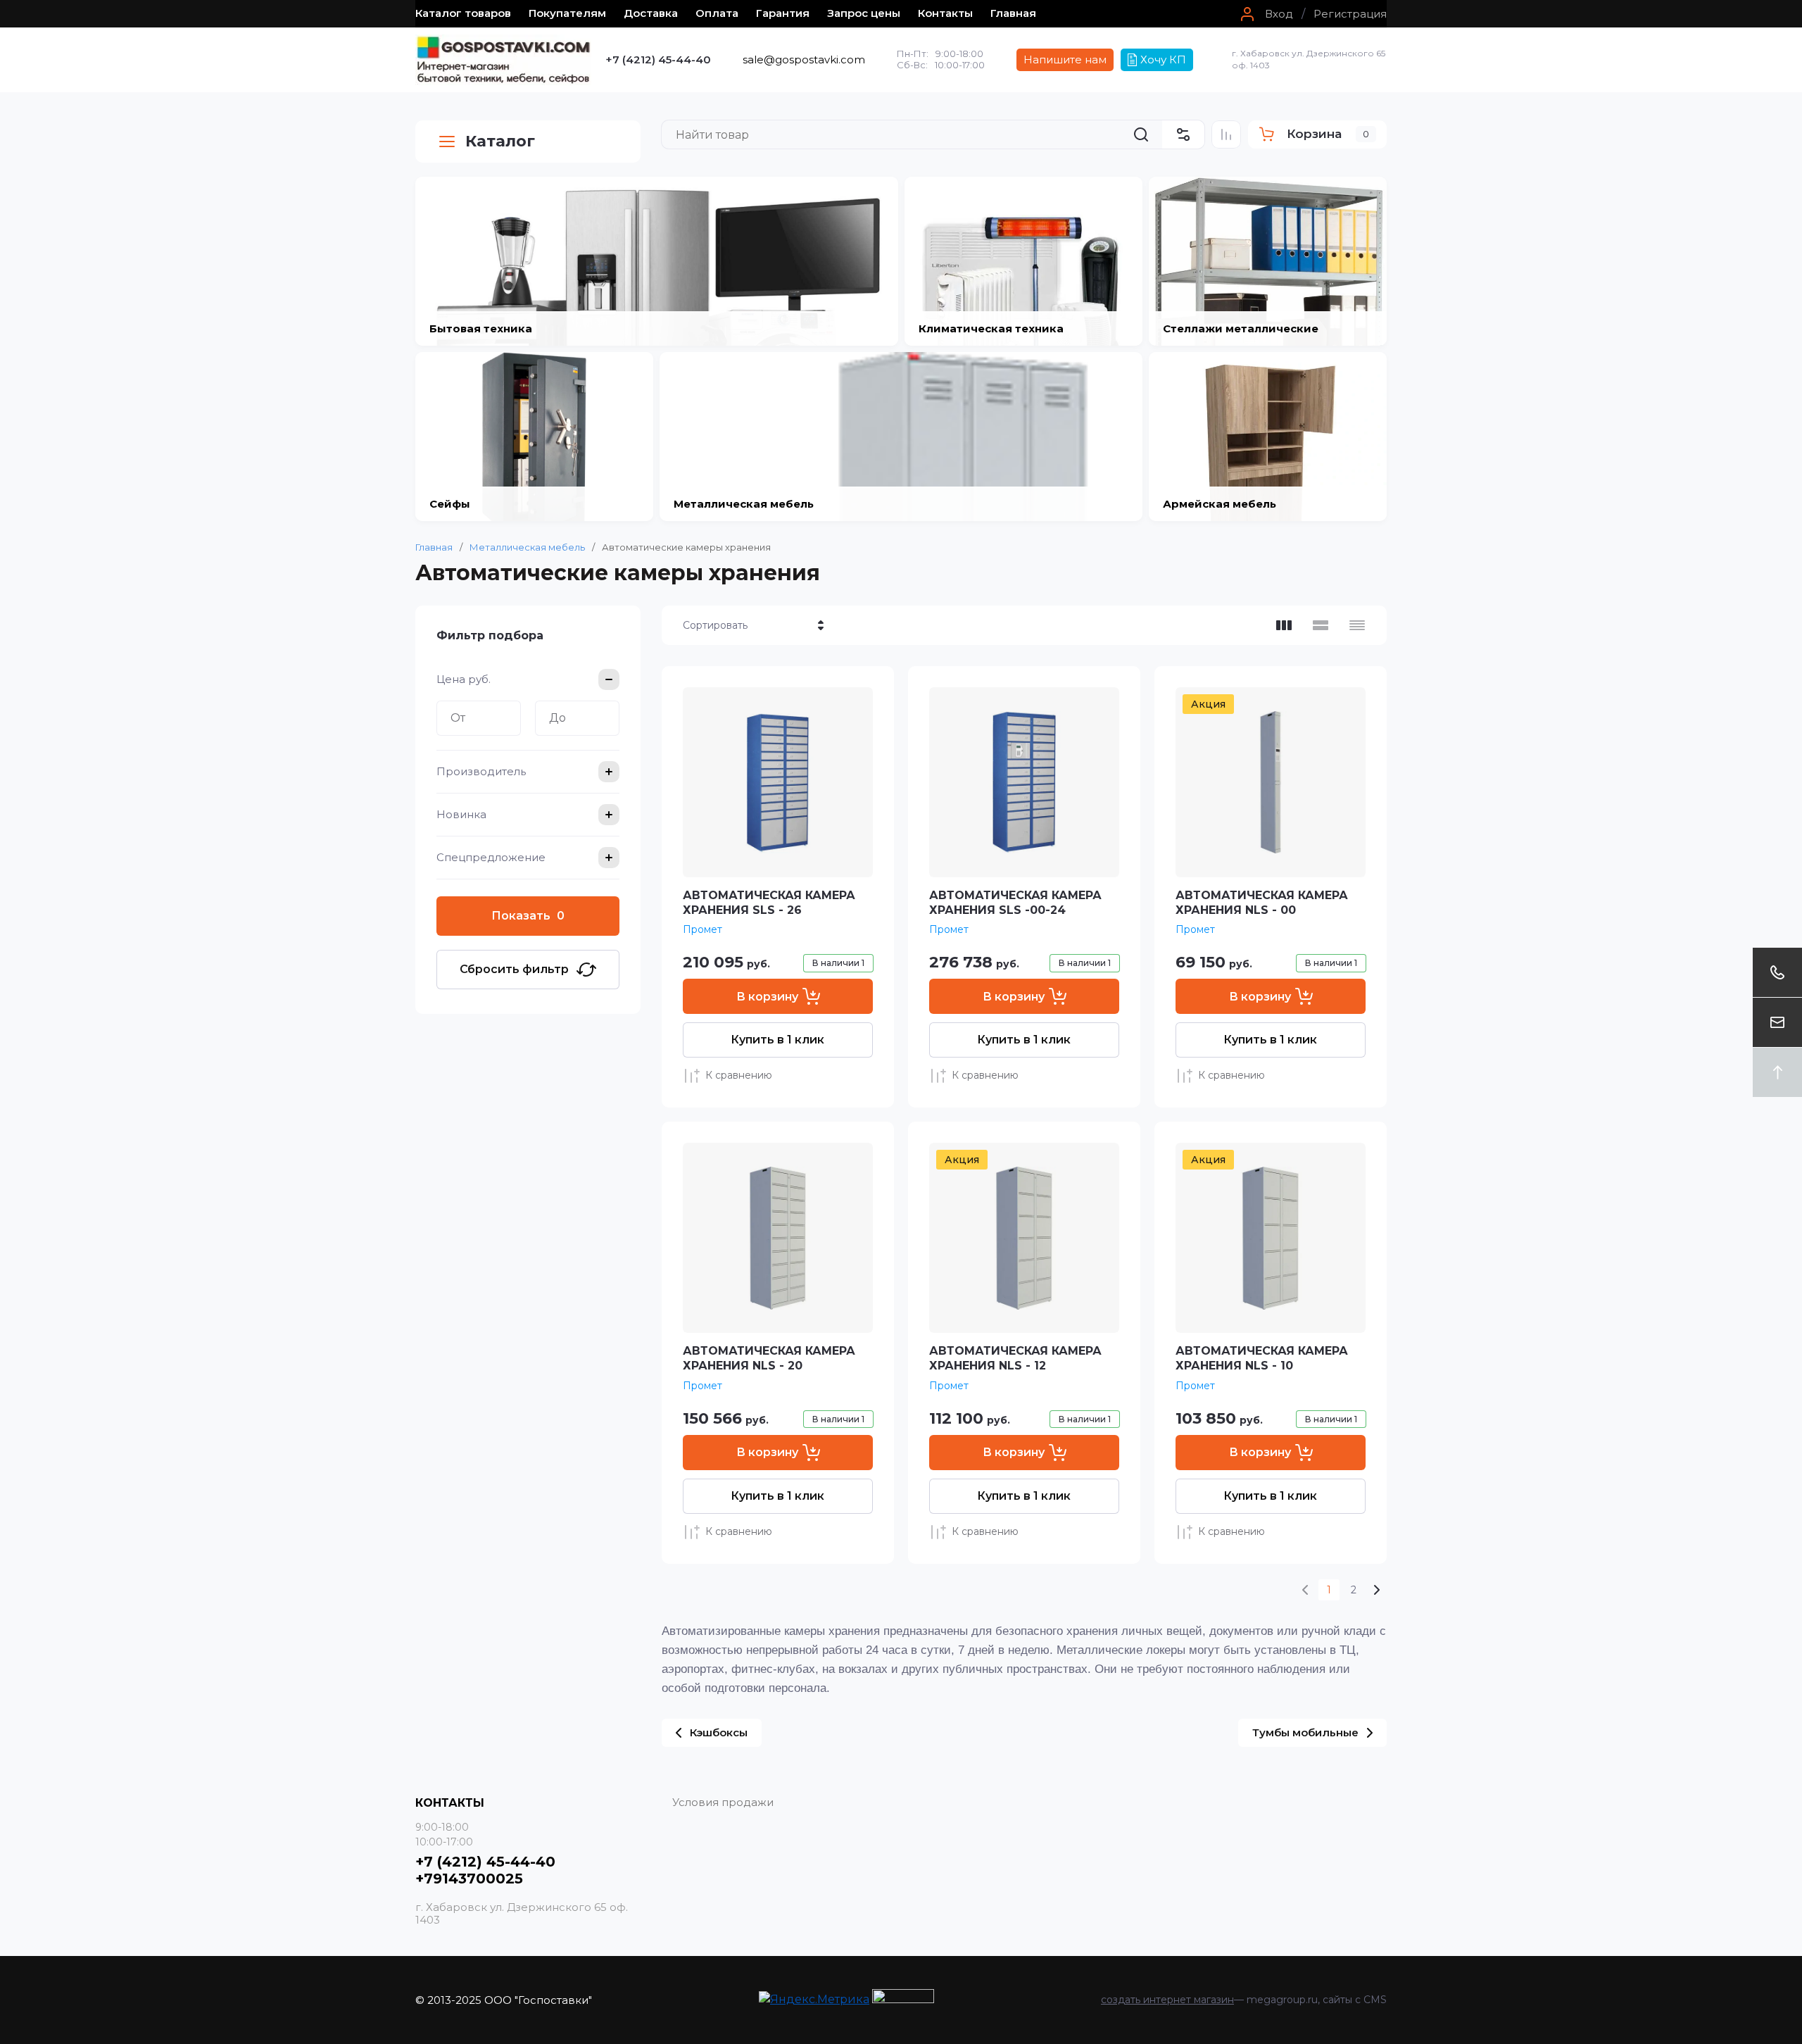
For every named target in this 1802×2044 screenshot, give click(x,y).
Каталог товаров (463, 13)
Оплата (717, 13)
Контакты (945, 13)
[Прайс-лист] (1357, 625)
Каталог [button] (500, 141)
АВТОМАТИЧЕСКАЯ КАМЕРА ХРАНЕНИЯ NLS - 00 (1262, 903)
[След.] (1376, 1590)
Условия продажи (723, 1802)
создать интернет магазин (1167, 2000)
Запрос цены (864, 13)
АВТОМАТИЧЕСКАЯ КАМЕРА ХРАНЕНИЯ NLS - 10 (1262, 1358)
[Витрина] (1284, 625)
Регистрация (1350, 14)
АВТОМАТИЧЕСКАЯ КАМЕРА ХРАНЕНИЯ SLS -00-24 (1015, 903)
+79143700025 (469, 1879)
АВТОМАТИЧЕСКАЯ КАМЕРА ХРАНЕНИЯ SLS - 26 (769, 903)
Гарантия (783, 13)
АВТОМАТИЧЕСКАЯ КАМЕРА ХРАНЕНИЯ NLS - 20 (769, 1358)
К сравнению (739, 1075)
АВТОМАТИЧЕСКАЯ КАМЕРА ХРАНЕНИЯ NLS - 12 (1015, 1358)
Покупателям (567, 13)
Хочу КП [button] (1163, 59)
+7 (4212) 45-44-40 (658, 59)
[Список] (1321, 625)
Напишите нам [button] (1065, 59)
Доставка (651, 13)
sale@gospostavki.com (804, 59)
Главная (1013, 13)
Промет (702, 929)
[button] (1265, 14)
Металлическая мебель (527, 547)
